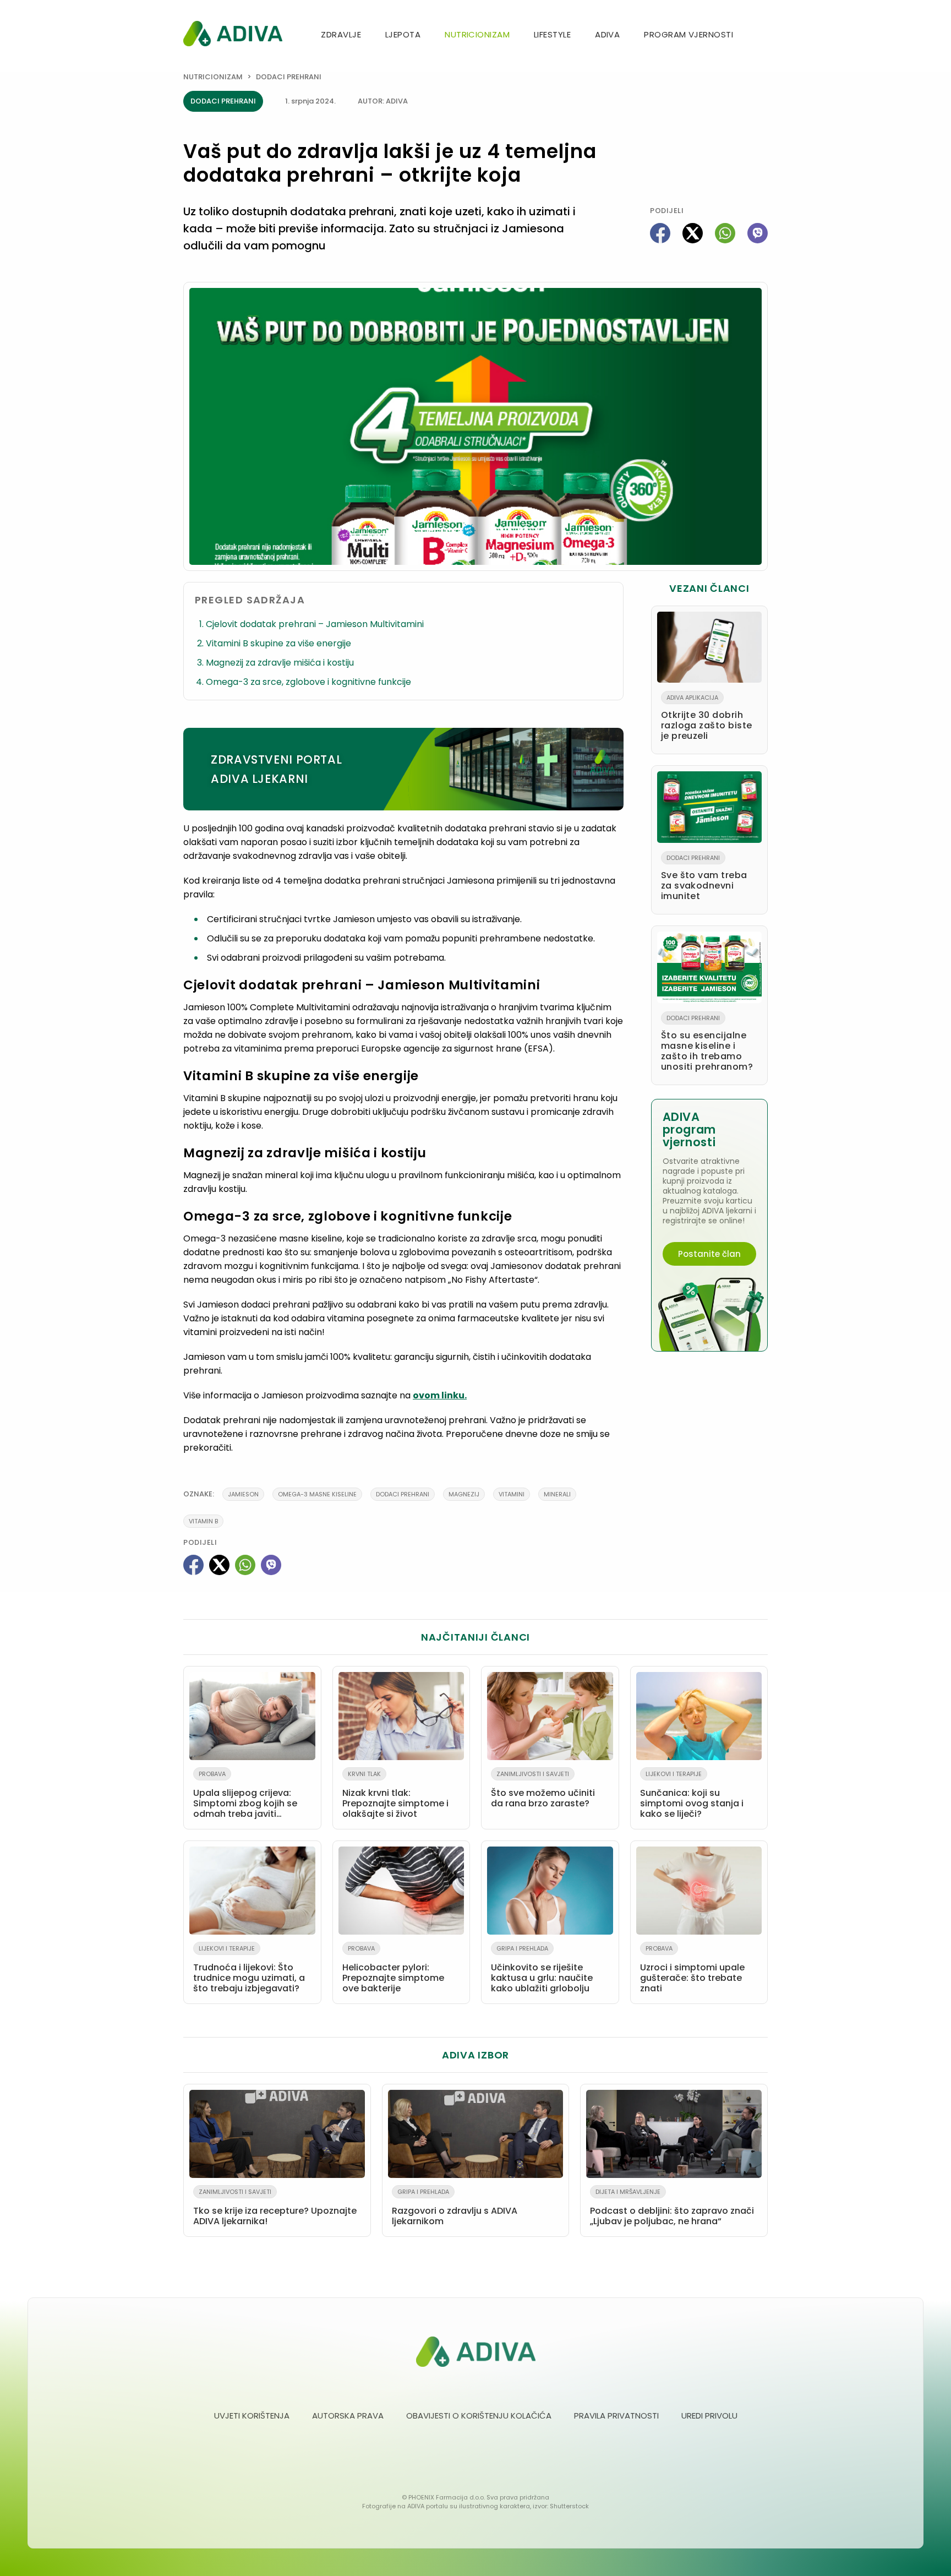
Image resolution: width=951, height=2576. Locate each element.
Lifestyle (552, 34)
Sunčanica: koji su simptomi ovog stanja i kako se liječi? (692, 1795)
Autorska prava (348, 2416)
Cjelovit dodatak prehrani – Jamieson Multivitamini (315, 624)
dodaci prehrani (403, 1494)
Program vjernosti (688, 34)
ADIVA (607, 34)
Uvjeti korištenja (252, 2416)
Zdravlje (341, 34)
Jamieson (243, 1494)
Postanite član (709, 1254)
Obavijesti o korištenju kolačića (479, 2416)
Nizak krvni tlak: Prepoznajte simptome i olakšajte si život (395, 1795)
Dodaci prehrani (289, 77)
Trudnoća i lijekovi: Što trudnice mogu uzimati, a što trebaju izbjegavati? (249, 1969)
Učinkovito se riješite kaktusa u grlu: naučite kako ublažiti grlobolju (542, 1969)
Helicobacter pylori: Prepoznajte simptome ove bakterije (393, 1969)
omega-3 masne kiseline (317, 1494)
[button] (763, 36)
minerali (557, 1494)
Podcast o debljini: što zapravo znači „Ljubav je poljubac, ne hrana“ (672, 2207)
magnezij (464, 1494)
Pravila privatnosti (616, 2416)
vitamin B (203, 1521)
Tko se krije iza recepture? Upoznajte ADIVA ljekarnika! (275, 2207)
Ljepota (403, 34)
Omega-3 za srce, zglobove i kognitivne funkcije (308, 682)
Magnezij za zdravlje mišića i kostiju (280, 663)
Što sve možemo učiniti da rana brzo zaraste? (543, 1790)
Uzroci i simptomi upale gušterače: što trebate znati (692, 1969)
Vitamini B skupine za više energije (278, 643)
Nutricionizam (477, 34)
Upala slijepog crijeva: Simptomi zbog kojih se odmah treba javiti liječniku (245, 1796)
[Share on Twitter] (693, 233)
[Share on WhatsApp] (725, 233)
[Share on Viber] (758, 233)
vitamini (512, 1494)
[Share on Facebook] (660, 233)
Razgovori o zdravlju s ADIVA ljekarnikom (455, 2207)
